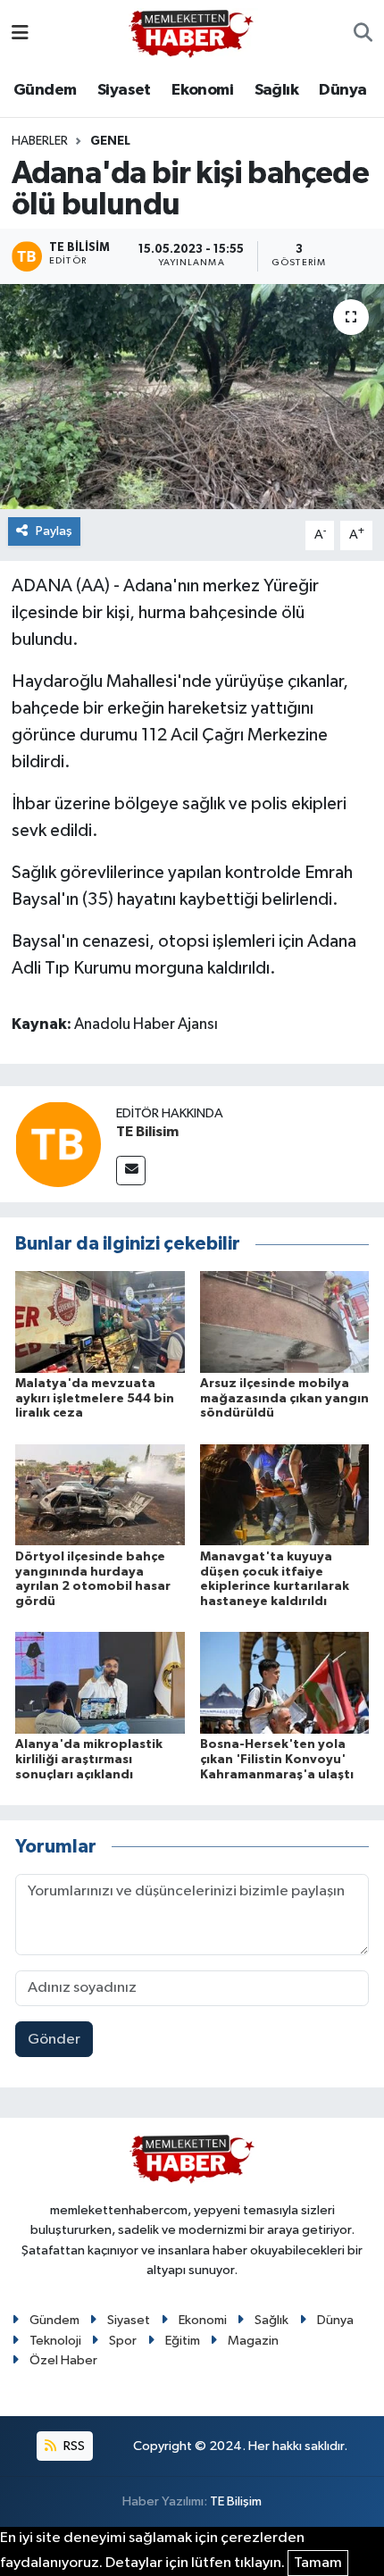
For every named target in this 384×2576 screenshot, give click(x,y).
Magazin (253, 2341)
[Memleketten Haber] (191, 33)
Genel (110, 141)
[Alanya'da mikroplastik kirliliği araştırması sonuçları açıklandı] (100, 1682)
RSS (73, 2446)
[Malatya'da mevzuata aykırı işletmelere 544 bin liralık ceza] (100, 1321)
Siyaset (124, 90)
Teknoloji (55, 2341)
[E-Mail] (131, 1171)
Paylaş (54, 531)
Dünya (342, 90)
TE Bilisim (147, 1132)
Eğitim (183, 2341)
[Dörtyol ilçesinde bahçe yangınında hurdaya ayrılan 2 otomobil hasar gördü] (100, 1495)
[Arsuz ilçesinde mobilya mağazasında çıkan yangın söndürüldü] (285, 1321)
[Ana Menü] (20, 33)
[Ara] (363, 34)
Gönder (54, 2040)
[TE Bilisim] (58, 1144)
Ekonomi (202, 90)
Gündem (45, 90)
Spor (123, 2341)
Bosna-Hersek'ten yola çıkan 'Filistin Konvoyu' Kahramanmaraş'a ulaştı (277, 1760)
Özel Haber (63, 2360)
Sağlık (276, 90)
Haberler (40, 141)
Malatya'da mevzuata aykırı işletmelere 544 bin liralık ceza (95, 1399)
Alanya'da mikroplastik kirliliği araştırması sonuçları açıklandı (89, 1760)
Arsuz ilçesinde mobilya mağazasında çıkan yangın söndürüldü (284, 1399)
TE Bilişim (236, 2501)
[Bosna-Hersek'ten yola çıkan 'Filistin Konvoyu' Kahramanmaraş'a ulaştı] (285, 1682)
